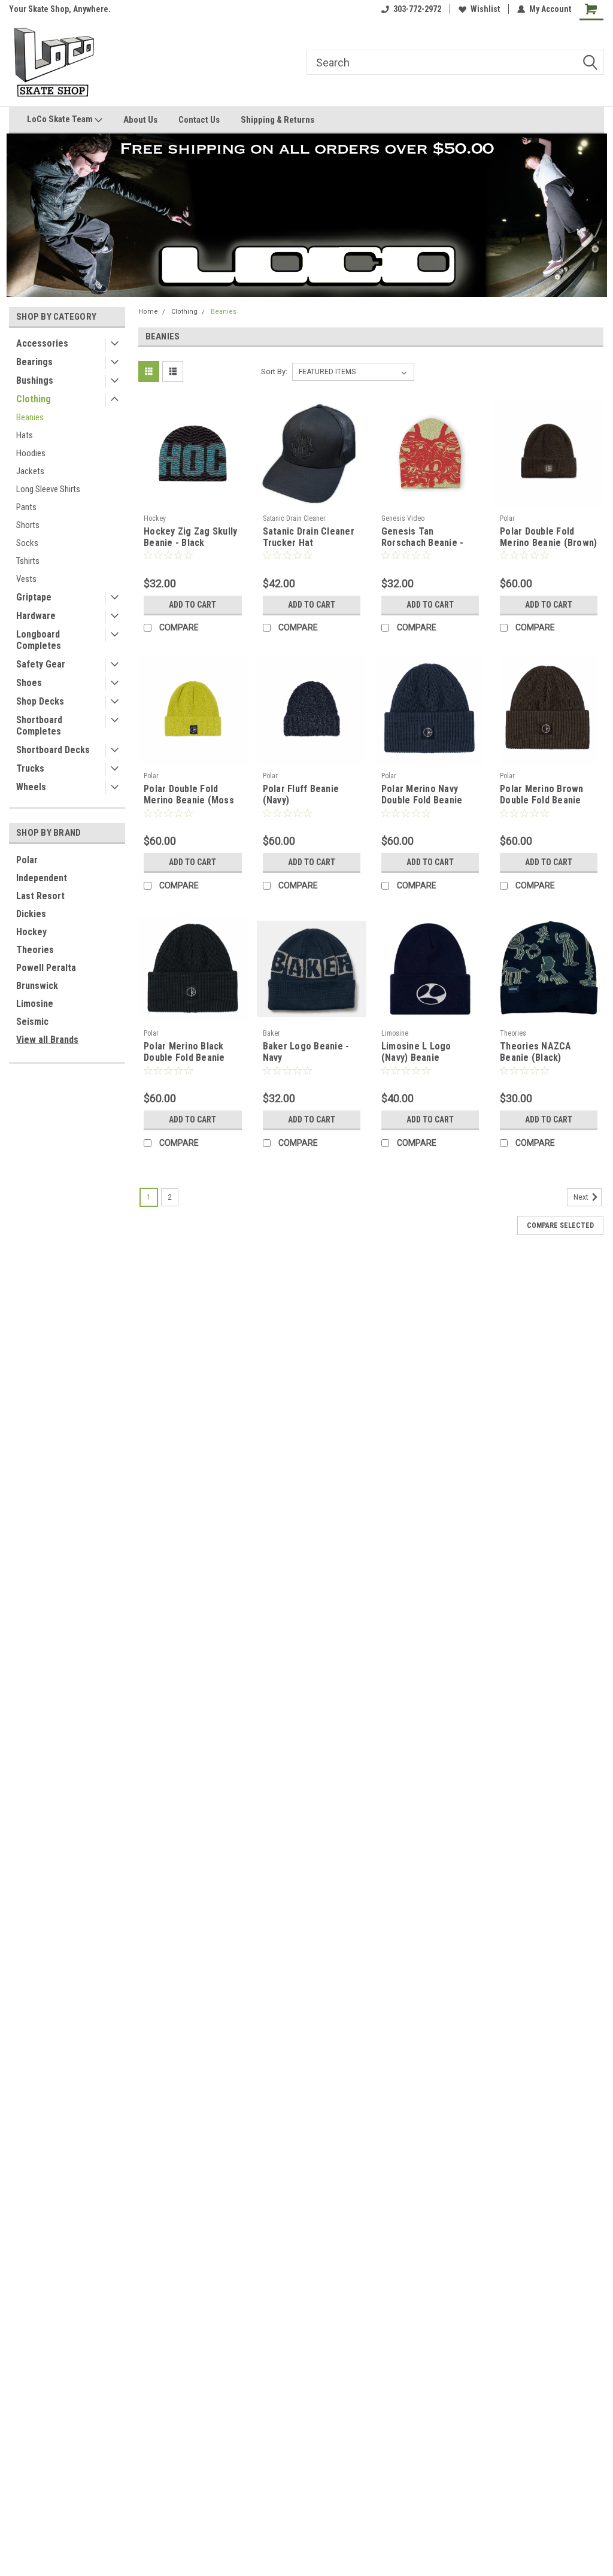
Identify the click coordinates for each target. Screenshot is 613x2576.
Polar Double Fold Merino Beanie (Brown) (548, 537)
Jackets (30, 471)
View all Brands (47, 1040)
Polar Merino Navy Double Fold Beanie (422, 794)
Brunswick (37, 986)
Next (582, 1197)
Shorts (28, 525)
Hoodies (31, 453)
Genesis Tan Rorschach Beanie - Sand (423, 538)
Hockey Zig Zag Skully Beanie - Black (190, 537)
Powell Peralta (46, 968)
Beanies (30, 417)
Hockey (31, 932)
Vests (26, 579)
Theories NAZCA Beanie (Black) (536, 1052)
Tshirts (28, 561)
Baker (271, 1033)
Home (148, 312)
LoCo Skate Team (61, 119)
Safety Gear (41, 664)
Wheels (31, 787)
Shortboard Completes (39, 726)
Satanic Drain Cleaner (294, 518)
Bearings (34, 362)
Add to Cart (192, 605)
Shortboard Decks (53, 750)
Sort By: (274, 371)
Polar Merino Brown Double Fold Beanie (542, 794)
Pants (26, 507)
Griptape (34, 597)
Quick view (193, 500)
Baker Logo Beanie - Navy (306, 1052)
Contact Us (199, 120)
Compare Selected (560, 1225)
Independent (42, 878)
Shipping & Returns (277, 120)
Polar (27, 860)
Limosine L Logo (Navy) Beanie (416, 1052)
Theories (35, 950)
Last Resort (40, 896)
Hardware (36, 616)
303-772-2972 (417, 9)
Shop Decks (40, 701)
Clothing (34, 399)
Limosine (35, 1004)
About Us (140, 120)
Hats (25, 435)
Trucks (30, 768)
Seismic (32, 1022)
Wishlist (485, 9)
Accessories (42, 343)
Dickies (31, 914)
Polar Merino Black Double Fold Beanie (184, 1052)
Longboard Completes (39, 640)
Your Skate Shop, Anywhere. (60, 9)
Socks (27, 543)
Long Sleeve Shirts (48, 489)
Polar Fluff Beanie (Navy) (301, 794)
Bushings (35, 380)
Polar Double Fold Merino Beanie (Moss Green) (189, 795)
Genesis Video (403, 518)
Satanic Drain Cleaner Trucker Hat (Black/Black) (309, 538)
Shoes (29, 683)
